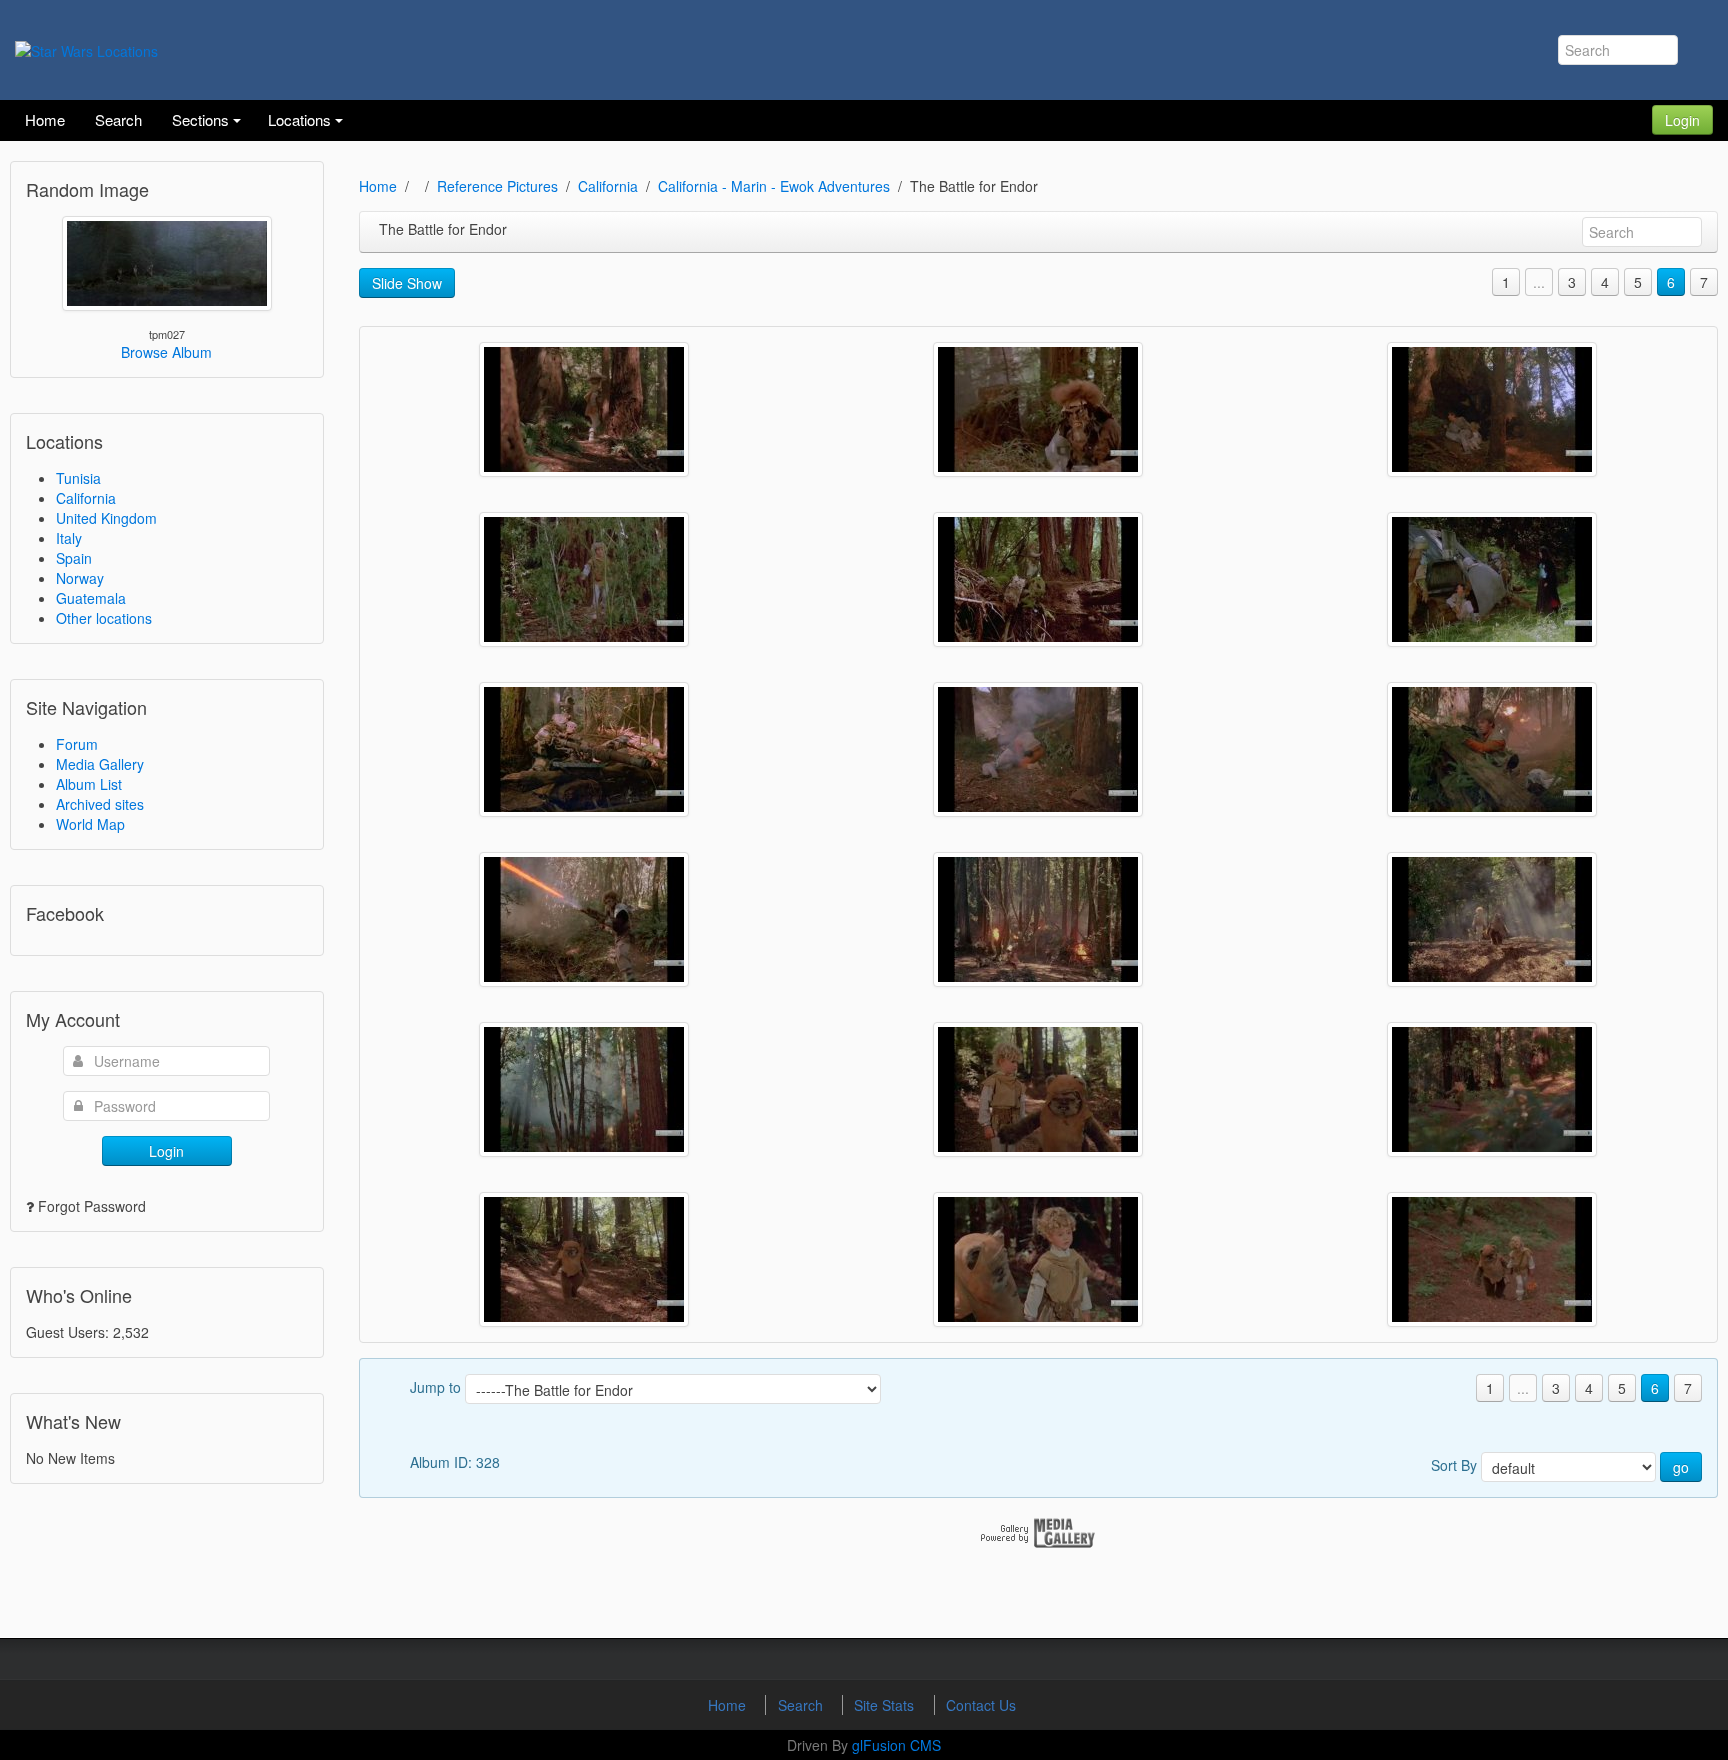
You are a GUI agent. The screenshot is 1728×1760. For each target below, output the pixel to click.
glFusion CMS (896, 1745)
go (1681, 1467)
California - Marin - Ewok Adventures (774, 186)
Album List (89, 784)
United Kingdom (106, 518)
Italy (69, 538)
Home (378, 186)
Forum (77, 744)
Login (1682, 120)
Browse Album (166, 352)
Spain (74, 558)
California (86, 498)
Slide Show (407, 283)
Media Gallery (100, 764)
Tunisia (78, 478)
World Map (90, 824)
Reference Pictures (497, 186)
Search (802, 1705)
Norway (80, 578)
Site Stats (886, 1705)
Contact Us (981, 1705)
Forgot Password (92, 1206)
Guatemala (91, 598)
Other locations (104, 618)
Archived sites (100, 804)
